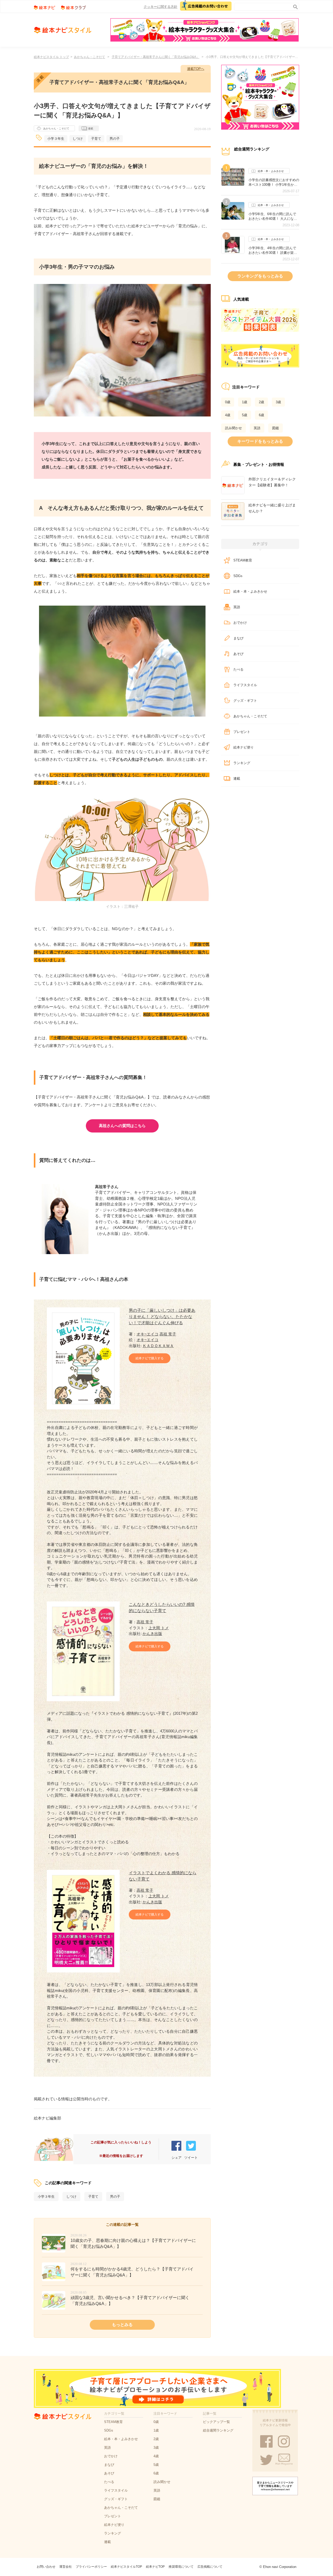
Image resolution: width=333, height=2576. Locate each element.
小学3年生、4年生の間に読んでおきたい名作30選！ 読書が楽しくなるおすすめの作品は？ (273, 250)
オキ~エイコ (148, 1334)
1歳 (245, 402)
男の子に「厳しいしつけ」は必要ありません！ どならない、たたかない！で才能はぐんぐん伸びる (162, 1317)
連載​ (237, 779)
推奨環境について (181, 2567)
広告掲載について (210, 2567)
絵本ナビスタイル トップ (51, 57)
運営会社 (66, 2567)
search (294, 6)
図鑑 (276, 428)
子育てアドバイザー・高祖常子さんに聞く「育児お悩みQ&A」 (155, 57)
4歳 (228, 415)
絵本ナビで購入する (150, 1358)
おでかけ (240, 623)
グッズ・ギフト (245, 701)
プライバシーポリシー (91, 2567)
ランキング (242, 763)
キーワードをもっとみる (260, 441)
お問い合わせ (46, 2567)
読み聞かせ (233, 428)
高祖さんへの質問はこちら (122, 1126)
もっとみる (122, 2325)
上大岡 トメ (159, 1628)
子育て (96, 139)
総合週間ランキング (218, 2430)
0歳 (228, 402)
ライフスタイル (245, 685)
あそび (238, 654)
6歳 (261, 415)
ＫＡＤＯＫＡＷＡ (158, 1346)
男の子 (115, 139)
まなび (238, 638)
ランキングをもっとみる (260, 276)
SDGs (238, 576)
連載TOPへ (196, 69)
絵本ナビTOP (155, 2567)
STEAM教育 (243, 560)
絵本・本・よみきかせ (271, 171)
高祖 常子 (168, 1334)
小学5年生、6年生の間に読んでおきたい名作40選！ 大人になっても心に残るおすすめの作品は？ (274, 216)
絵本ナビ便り (244, 747)
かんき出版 (152, 1634)
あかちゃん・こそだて (89, 57)
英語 (257, 428)
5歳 (245, 415)
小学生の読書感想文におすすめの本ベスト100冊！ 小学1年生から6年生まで (274, 182)
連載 (91, 128)
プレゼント (242, 732)
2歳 (261, 402)
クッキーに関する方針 (161, 7)
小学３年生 (56, 139)
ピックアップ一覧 (216, 2422)
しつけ (78, 139)
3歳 (278, 402)
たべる (238, 669)
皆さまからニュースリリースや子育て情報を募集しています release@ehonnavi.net (275, 2486)
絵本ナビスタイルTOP (126, 2567)
